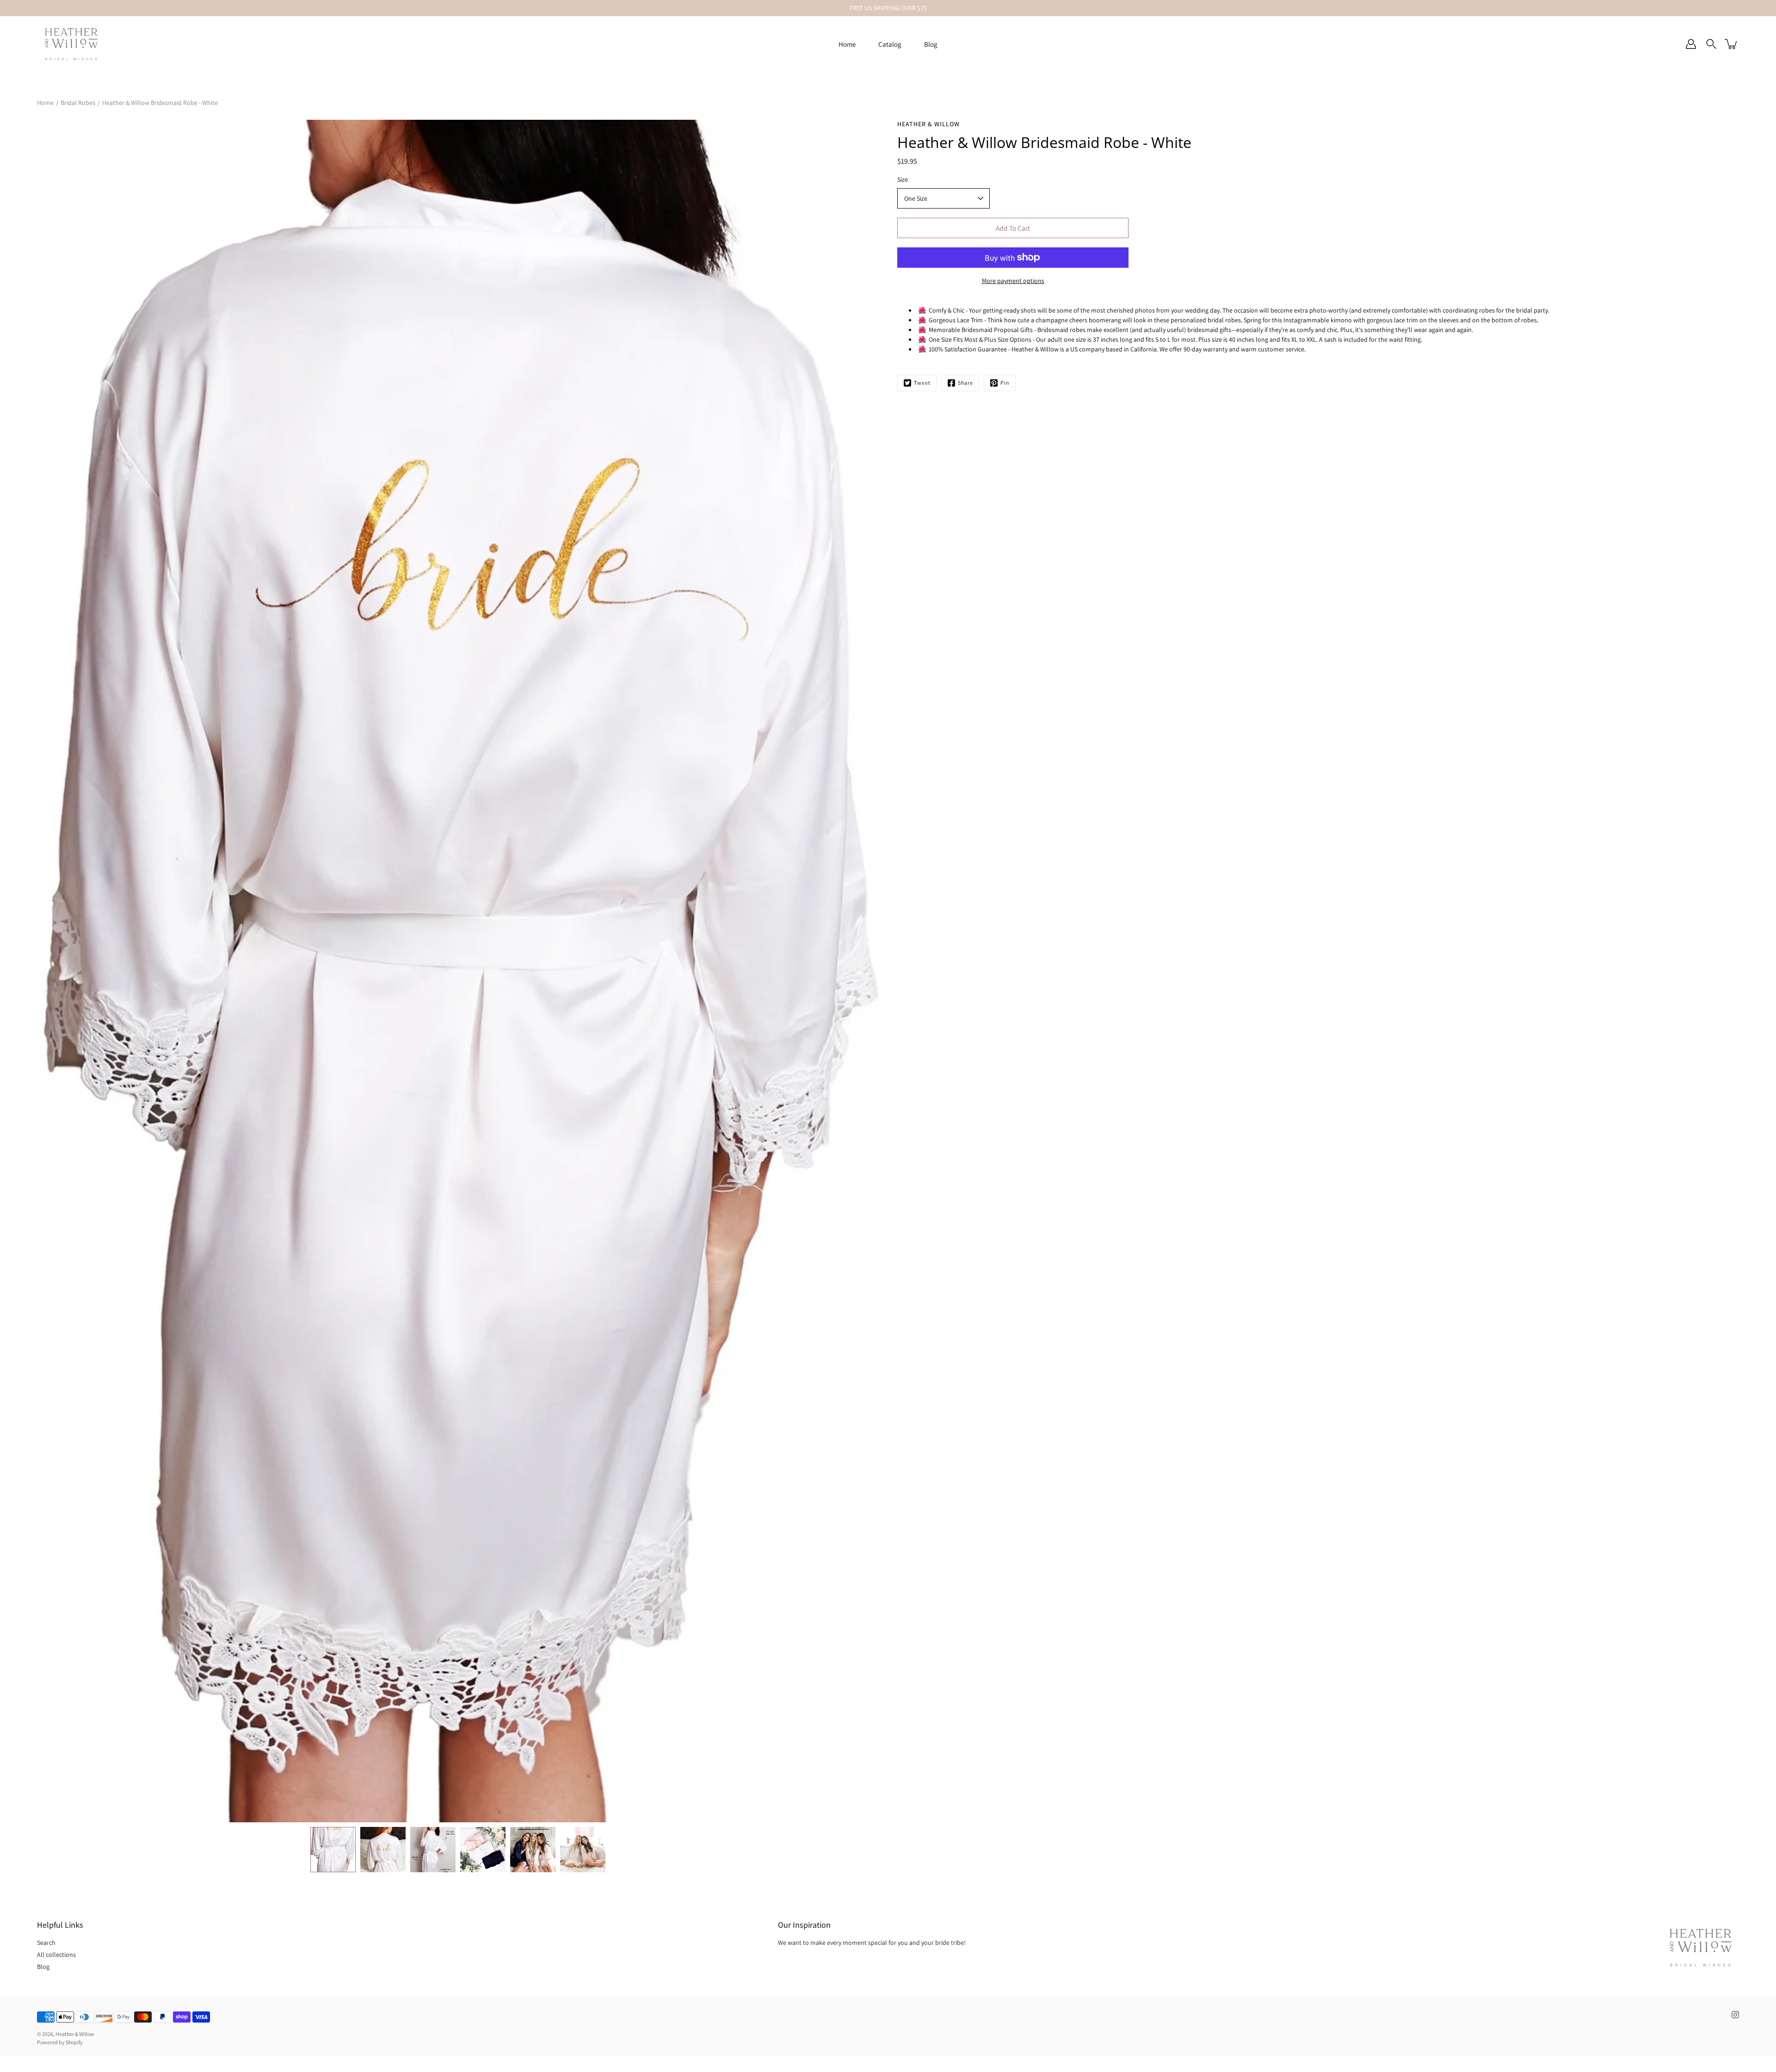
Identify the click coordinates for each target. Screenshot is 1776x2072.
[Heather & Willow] (71, 44)
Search (46, 1943)
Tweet (922, 383)
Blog (931, 44)
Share (965, 383)
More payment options (1013, 281)
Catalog (890, 44)
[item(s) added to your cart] (1732, 44)
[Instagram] (1735, 2015)
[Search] (1711, 44)
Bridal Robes (78, 103)
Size (903, 179)
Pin (1005, 383)
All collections (56, 1955)
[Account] (1691, 44)
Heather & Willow (75, 2034)
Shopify (74, 2042)
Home (847, 44)
